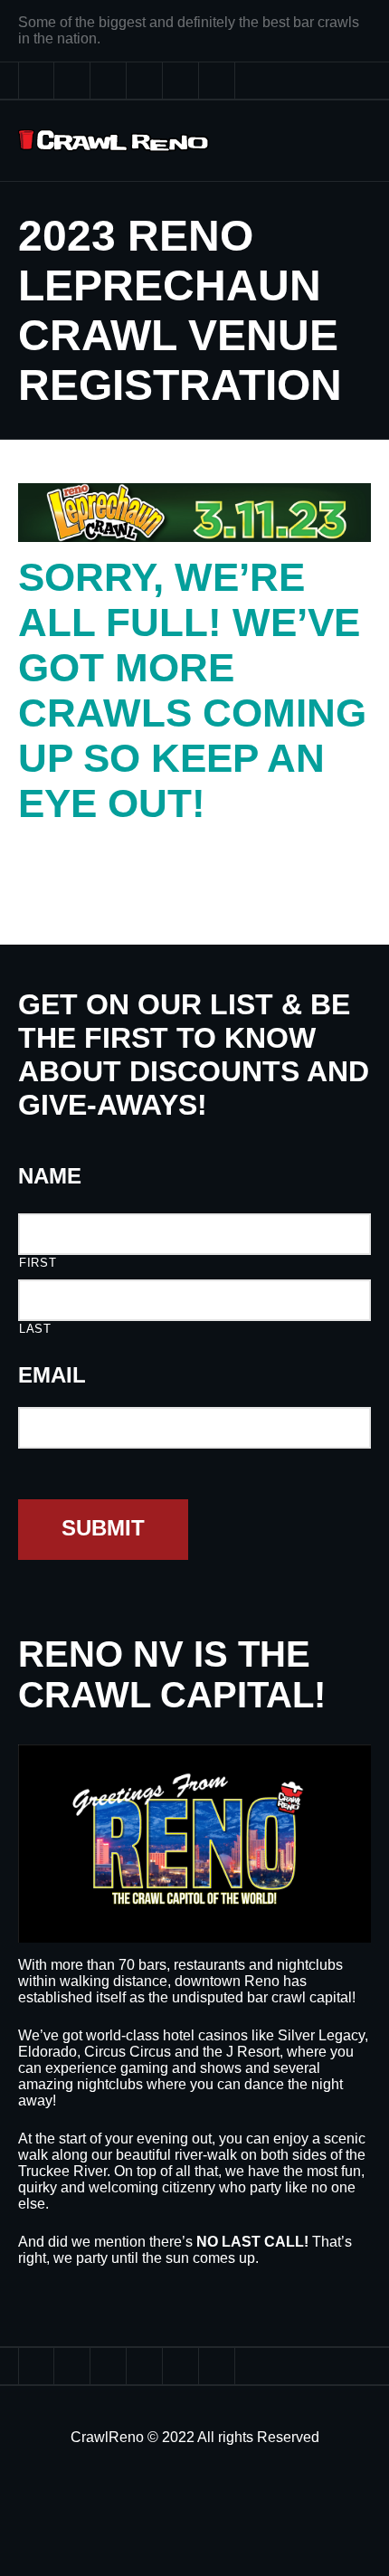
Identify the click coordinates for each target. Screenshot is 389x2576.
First (38, 1263)
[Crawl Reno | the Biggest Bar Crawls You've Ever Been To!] (114, 141)
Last (35, 1329)
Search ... (217, 81)
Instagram (181, 81)
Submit (103, 1528)
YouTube (109, 81)
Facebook (72, 81)
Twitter (36, 81)
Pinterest (145, 81)
